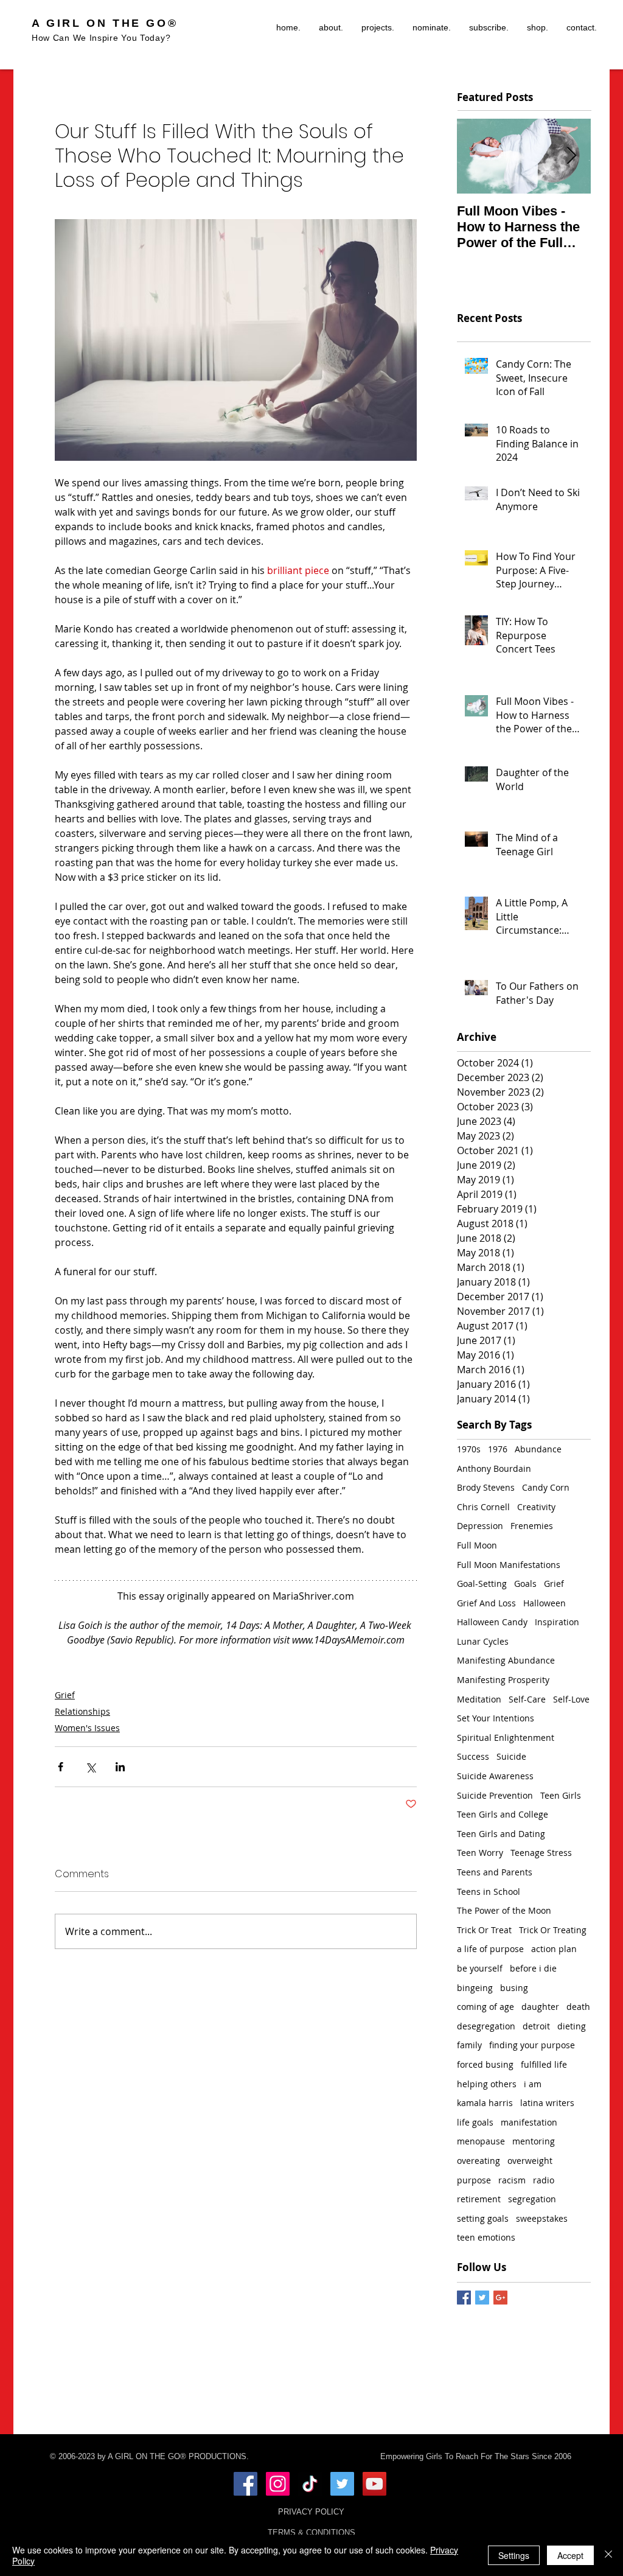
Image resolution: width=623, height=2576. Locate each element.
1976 (498, 1449)
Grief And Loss (486, 1603)
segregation (532, 2199)
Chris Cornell (483, 1507)
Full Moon (477, 1545)
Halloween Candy (492, 1622)
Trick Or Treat (484, 1930)
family (469, 2045)
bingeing (475, 1988)
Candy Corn (546, 1487)
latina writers (547, 2103)
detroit (536, 2026)
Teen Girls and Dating (501, 1834)
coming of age (486, 2007)
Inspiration (557, 1622)
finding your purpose (532, 2045)
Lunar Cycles (483, 1641)
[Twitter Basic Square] (482, 2298)
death (578, 2007)
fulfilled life (544, 2064)
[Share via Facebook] (61, 1767)
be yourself (480, 1968)
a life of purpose (490, 1949)
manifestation (529, 2122)
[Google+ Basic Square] (500, 2298)
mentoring (534, 2141)
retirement (479, 2199)
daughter (540, 2007)
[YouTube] (374, 2484)
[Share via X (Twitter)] (90, 1767)
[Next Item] (571, 156)
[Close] (608, 2555)
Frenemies (532, 1526)
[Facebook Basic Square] (464, 2298)
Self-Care (527, 1699)
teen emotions (486, 2237)
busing (514, 1988)
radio (544, 2180)
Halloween (545, 1603)
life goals (475, 2122)
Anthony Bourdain (494, 1468)
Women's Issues (87, 1728)
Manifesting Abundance (506, 1660)
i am (533, 2084)
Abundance (538, 1449)
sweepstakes (542, 2218)
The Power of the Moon (504, 1910)
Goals (525, 1584)
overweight (530, 2161)
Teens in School (489, 1892)
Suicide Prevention (495, 1795)
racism (512, 2180)
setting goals (483, 2218)
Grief (65, 1695)
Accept (570, 2555)
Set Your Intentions (496, 1718)
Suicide (511, 1756)
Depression (480, 1526)
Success (473, 1756)
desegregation (486, 2026)
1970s (469, 1449)
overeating (479, 2161)
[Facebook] (245, 2484)
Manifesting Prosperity (503, 1680)
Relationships (82, 1711)
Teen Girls (561, 1795)
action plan (554, 1949)
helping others (487, 2084)
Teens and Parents (495, 1872)
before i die (533, 1968)
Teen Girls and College (503, 1814)
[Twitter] (342, 2484)
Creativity (536, 1507)
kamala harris (485, 2103)
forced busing (485, 2064)
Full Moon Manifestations (509, 1565)
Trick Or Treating (553, 1930)
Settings (514, 2555)
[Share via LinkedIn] (120, 1767)
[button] (378, 27)
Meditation (479, 1699)
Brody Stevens (486, 1487)
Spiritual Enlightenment (506, 1738)
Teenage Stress (541, 1853)
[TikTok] (310, 2484)
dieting (572, 2026)
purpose (474, 2180)
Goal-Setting (482, 1584)
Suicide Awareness (495, 1776)
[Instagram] (278, 2484)
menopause (481, 2141)
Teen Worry (480, 1853)
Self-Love (571, 1699)
